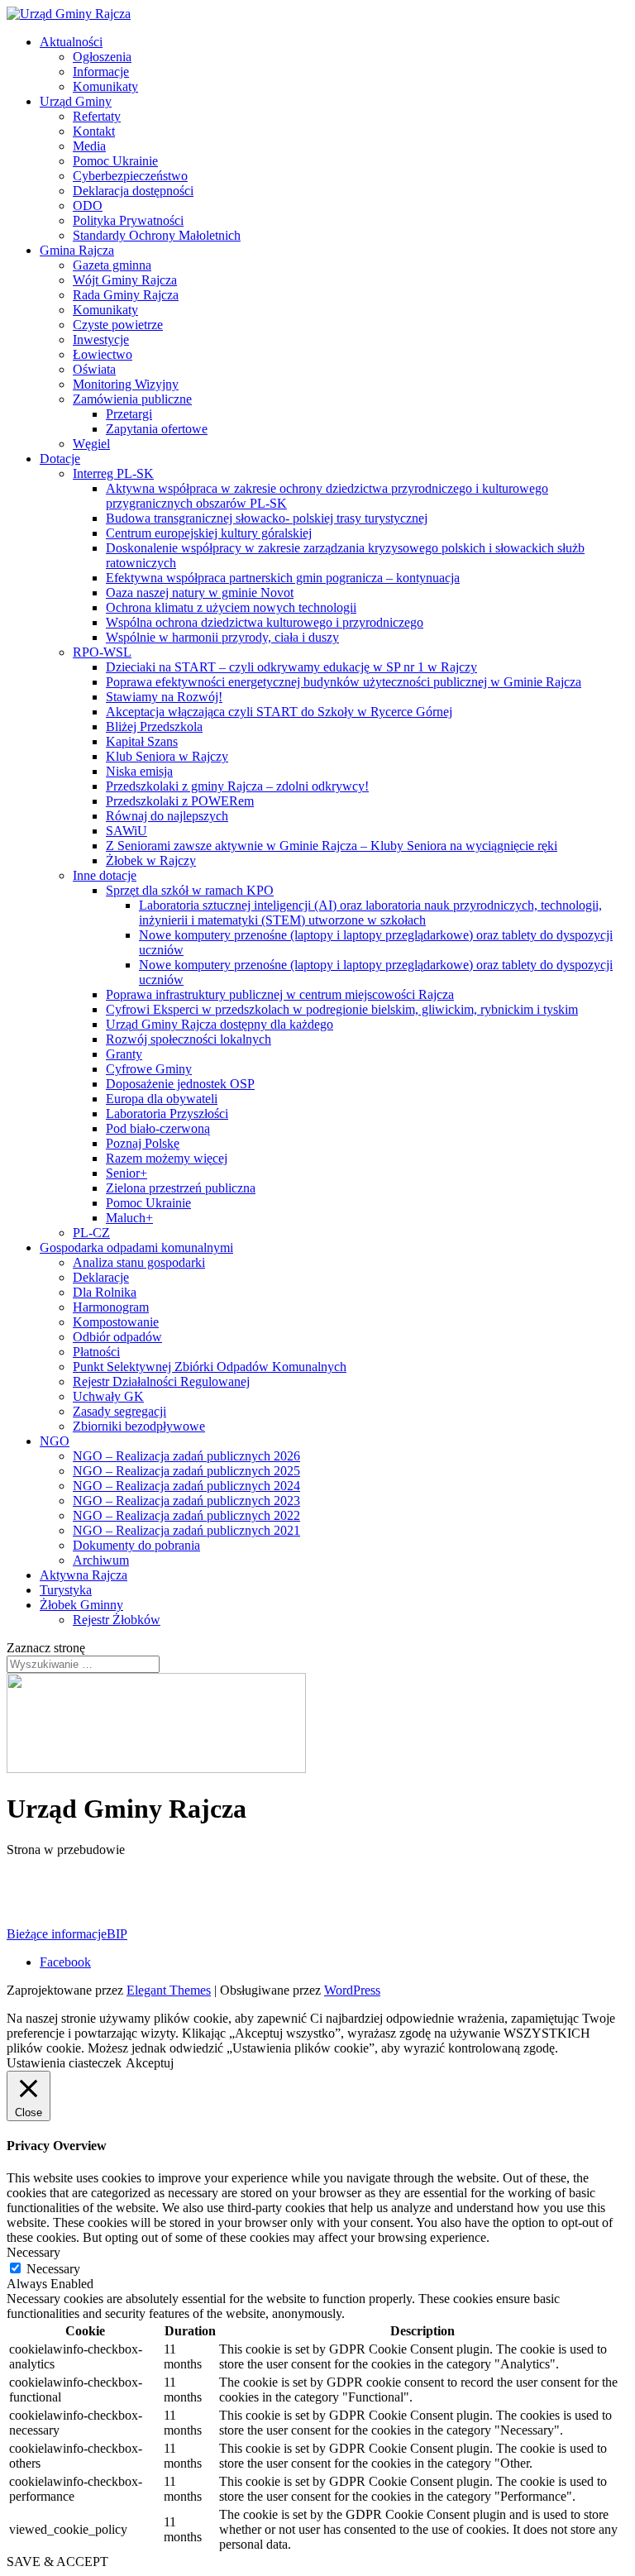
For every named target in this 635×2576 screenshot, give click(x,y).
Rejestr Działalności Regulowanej (161, 1381)
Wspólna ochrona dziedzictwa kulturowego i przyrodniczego (265, 622)
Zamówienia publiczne (132, 399)
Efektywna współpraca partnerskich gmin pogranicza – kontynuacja (283, 578)
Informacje (101, 72)
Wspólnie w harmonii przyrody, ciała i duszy (222, 637)
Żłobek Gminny (81, 1605)
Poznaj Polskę (143, 1143)
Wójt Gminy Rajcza (125, 280)
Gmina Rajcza (77, 250)
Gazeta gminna (112, 265)
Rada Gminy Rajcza (126, 295)
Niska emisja (139, 771)
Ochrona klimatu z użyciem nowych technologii (231, 607)
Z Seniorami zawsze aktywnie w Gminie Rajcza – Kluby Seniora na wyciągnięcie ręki (332, 846)
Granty (124, 1054)
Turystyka (66, 1590)
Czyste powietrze (118, 325)
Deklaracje (101, 1277)
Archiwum (101, 1560)
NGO (55, 1441)
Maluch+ (129, 1218)
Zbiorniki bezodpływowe (139, 1426)
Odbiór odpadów (117, 1337)
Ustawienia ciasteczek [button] (64, 2063)
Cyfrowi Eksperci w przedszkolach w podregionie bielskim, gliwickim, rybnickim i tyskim (342, 1009)
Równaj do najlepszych (167, 816)
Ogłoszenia (102, 57)
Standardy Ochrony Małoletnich (157, 235)
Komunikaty (105, 86)
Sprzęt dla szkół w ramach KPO (190, 890)
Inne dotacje (105, 875)
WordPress (352, 1990)
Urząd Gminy (76, 101)
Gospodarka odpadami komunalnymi (136, 1247)
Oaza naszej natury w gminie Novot (200, 593)
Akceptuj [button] (150, 2063)
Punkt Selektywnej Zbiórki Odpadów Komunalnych (210, 1367)
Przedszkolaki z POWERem (180, 801)
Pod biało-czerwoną (158, 1128)
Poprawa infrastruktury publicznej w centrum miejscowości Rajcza (280, 994)
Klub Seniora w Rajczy (167, 756)
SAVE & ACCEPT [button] (57, 2562)
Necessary (53, 2269)
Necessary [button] (33, 2252)
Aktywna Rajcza (84, 1575)
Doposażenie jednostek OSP (180, 1084)
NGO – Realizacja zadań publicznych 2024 (186, 1486)
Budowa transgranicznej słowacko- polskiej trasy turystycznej (267, 518)
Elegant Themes (169, 1990)
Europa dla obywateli (162, 1099)
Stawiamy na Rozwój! (164, 697)
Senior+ (127, 1173)
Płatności (96, 1352)
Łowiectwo (103, 354)
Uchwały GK (108, 1396)
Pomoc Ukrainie (115, 161)
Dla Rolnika (105, 1292)
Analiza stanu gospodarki (139, 1262)
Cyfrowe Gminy (149, 1069)
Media (89, 146)
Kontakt (94, 131)
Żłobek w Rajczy (151, 860)
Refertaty (97, 116)
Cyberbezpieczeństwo (130, 176)
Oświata (94, 369)
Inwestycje (101, 339)
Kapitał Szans (142, 741)
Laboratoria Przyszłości (167, 1114)
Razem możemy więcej (167, 1158)
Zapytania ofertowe (157, 429)
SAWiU (127, 831)
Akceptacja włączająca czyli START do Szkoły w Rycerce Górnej (279, 712)
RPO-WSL (102, 652)
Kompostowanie (116, 1322)
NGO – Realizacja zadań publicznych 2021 (186, 1530)
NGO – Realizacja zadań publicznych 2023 (186, 1501)
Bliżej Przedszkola (154, 726)
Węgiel (91, 444)
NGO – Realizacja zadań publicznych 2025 (186, 1471)
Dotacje (60, 459)
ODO (88, 206)
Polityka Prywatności (128, 220)
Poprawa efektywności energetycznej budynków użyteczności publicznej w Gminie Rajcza (344, 682)
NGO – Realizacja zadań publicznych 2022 (186, 1515)
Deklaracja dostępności (133, 191)
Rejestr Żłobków (117, 1620)
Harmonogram (111, 1307)
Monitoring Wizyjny (126, 384)
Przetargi (129, 414)
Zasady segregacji (119, 1411)
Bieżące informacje (57, 1934)
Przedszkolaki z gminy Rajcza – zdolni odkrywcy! (237, 786)
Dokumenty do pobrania (136, 1545)
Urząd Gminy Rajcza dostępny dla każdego (220, 1024)
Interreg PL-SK (113, 473)
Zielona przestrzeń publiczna (181, 1188)
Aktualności (71, 42)
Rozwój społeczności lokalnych (189, 1039)
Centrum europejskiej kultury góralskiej (209, 533)
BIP (117, 1934)
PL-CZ (91, 1233)
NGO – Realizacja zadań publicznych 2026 (186, 1456)
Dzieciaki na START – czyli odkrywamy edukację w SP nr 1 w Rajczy (291, 667)
